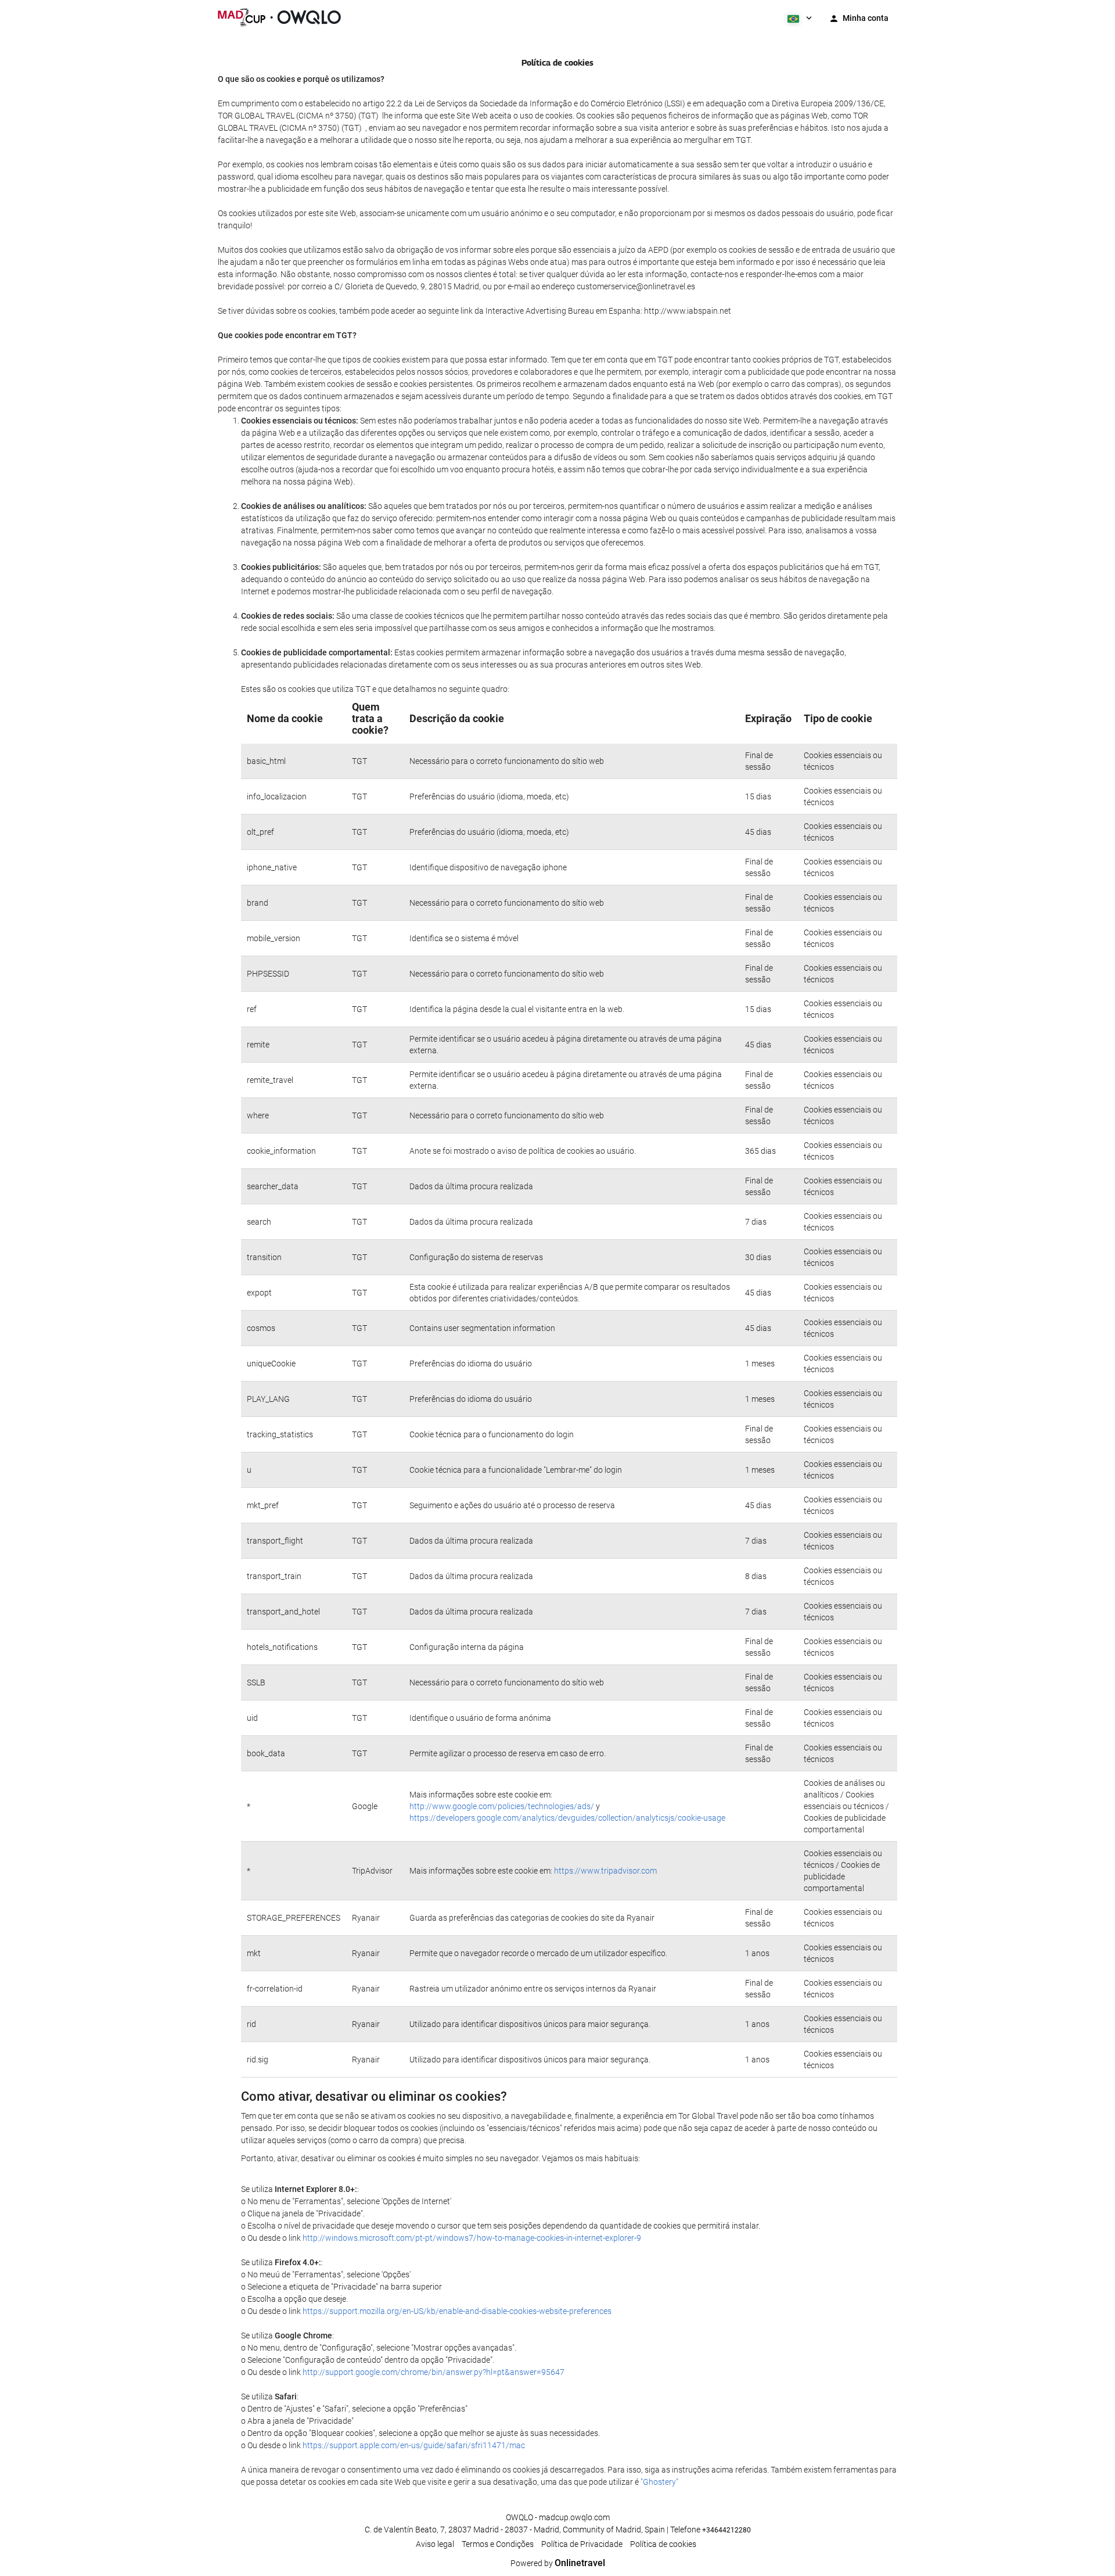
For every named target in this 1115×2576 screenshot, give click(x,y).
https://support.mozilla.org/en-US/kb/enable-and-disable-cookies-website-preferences (457, 2311)
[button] (799, 17)
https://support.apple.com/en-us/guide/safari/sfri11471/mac (414, 2445)
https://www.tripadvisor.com (605, 1871)
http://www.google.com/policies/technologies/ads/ (502, 1806)
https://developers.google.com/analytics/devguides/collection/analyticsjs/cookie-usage (567, 1818)
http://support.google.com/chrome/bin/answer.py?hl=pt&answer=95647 (434, 2372)
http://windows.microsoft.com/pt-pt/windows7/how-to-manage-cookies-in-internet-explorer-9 (472, 2238)
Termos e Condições (498, 2544)
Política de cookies (663, 2544)
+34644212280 (726, 2530)
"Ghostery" (659, 2482)
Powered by (558, 2563)
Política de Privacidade (582, 2544)
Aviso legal (435, 2544)
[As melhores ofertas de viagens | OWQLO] (279, 17)
